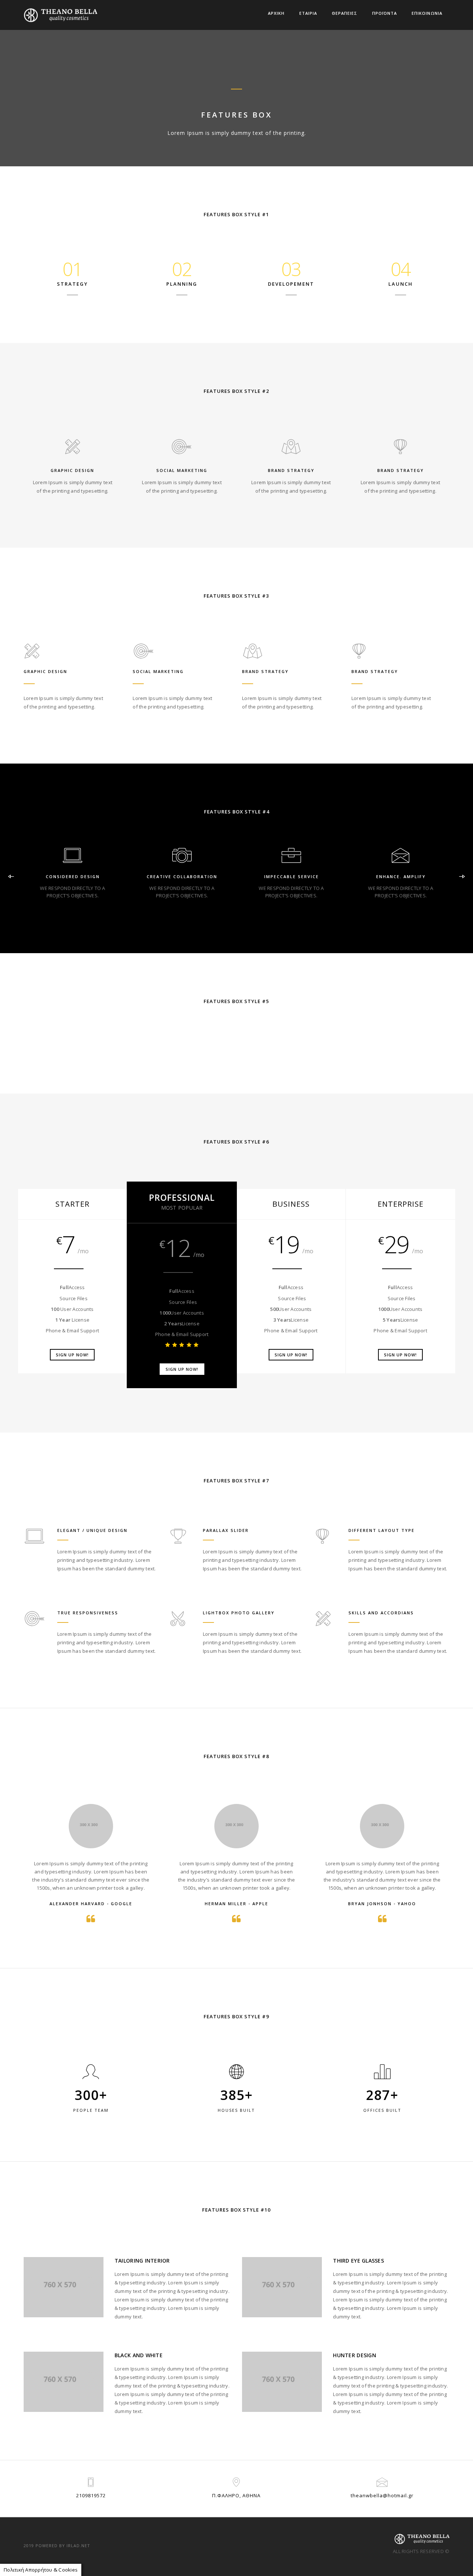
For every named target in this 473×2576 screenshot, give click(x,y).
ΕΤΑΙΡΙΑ (308, 13)
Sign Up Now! (72, 1355)
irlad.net (78, 2546)
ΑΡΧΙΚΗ (276, 13)
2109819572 (91, 2495)
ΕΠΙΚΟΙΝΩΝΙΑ (427, 13)
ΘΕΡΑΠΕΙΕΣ (345, 13)
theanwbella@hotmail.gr (382, 2495)
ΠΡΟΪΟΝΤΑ (384, 13)
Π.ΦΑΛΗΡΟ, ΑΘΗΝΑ (236, 2495)
